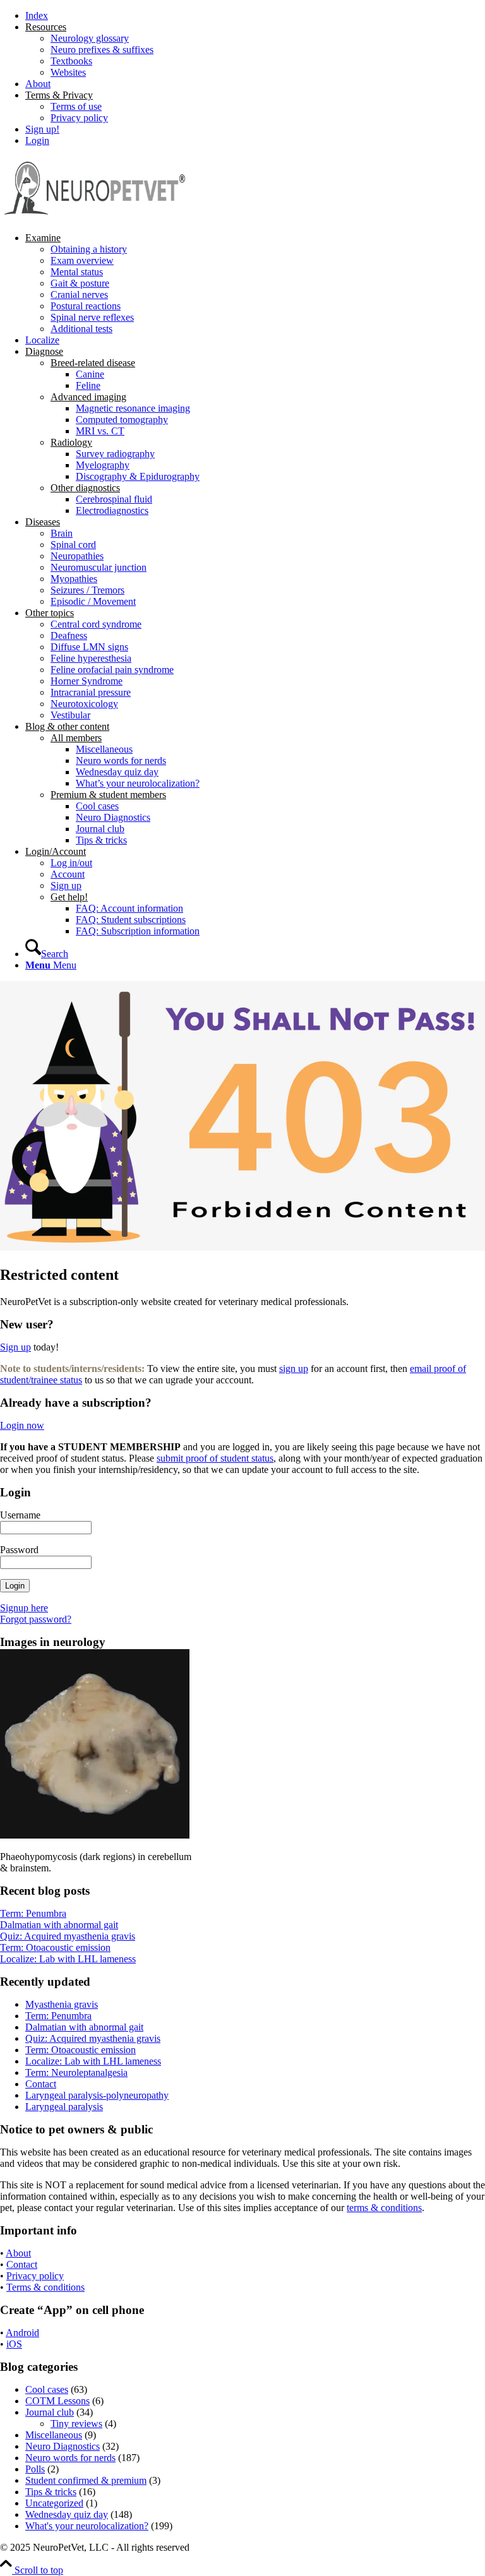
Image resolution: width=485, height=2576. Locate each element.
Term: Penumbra (33, 1913)
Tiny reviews (76, 2424)
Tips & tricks (51, 2492)
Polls (35, 2469)
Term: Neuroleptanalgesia (76, 2072)
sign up (294, 1368)
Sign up (15, 1347)
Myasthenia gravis (62, 2004)
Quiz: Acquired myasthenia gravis (68, 1936)
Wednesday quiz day (67, 2514)
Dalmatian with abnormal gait (59, 1925)
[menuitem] (255, 16)
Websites (68, 72)
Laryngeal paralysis (64, 2107)
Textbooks (71, 61)
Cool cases (47, 2389)
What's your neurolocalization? (87, 2526)
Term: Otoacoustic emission (55, 1947)
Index (37, 15)
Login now (22, 1425)
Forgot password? (36, 1619)
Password (19, 1550)
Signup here (24, 1608)
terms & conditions (384, 2208)
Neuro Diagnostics (63, 2446)
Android (22, 2333)
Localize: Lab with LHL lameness (68, 1959)
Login (37, 140)
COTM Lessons (57, 2401)
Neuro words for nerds (70, 2458)
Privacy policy (79, 118)
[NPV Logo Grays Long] (95, 216)
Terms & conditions (45, 2287)
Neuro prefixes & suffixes (102, 50)
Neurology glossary (90, 38)
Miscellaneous (54, 2435)
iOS (14, 2344)
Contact (41, 2084)
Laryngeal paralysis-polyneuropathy (97, 2095)
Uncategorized (54, 2503)
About (38, 84)
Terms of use (76, 106)
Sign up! (42, 129)
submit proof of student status (215, 1458)
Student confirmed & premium (86, 2480)
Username (20, 1515)
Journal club (50, 2412)
